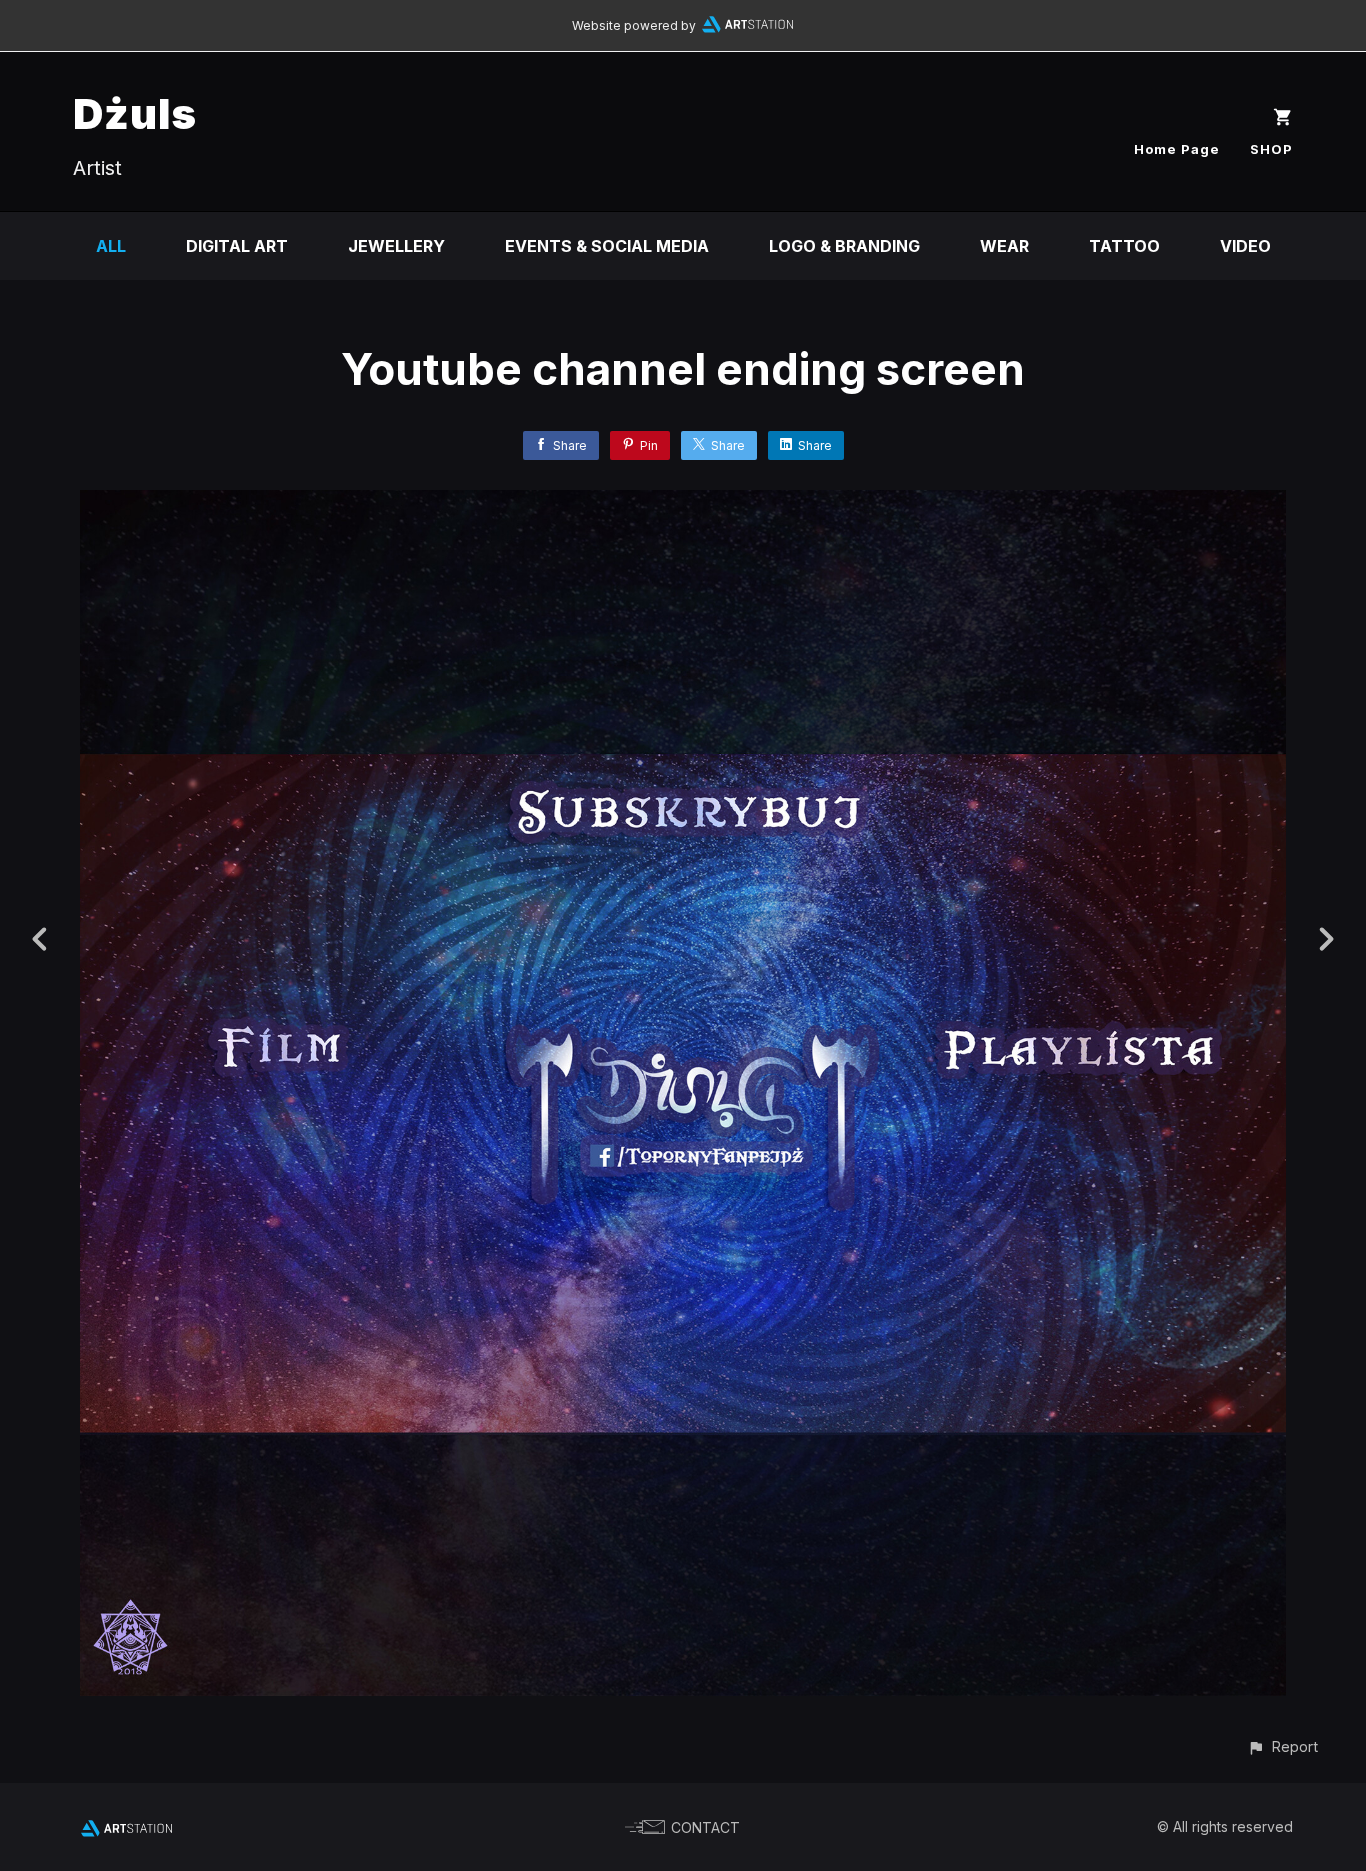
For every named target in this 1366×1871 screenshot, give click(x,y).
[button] (1282, 1746)
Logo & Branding (844, 246)
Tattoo (1124, 246)
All (111, 246)
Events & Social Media (607, 246)
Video (1245, 246)
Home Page (1177, 149)
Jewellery (396, 246)
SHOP (1271, 149)
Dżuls (135, 113)
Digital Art (237, 246)
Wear (1004, 246)
